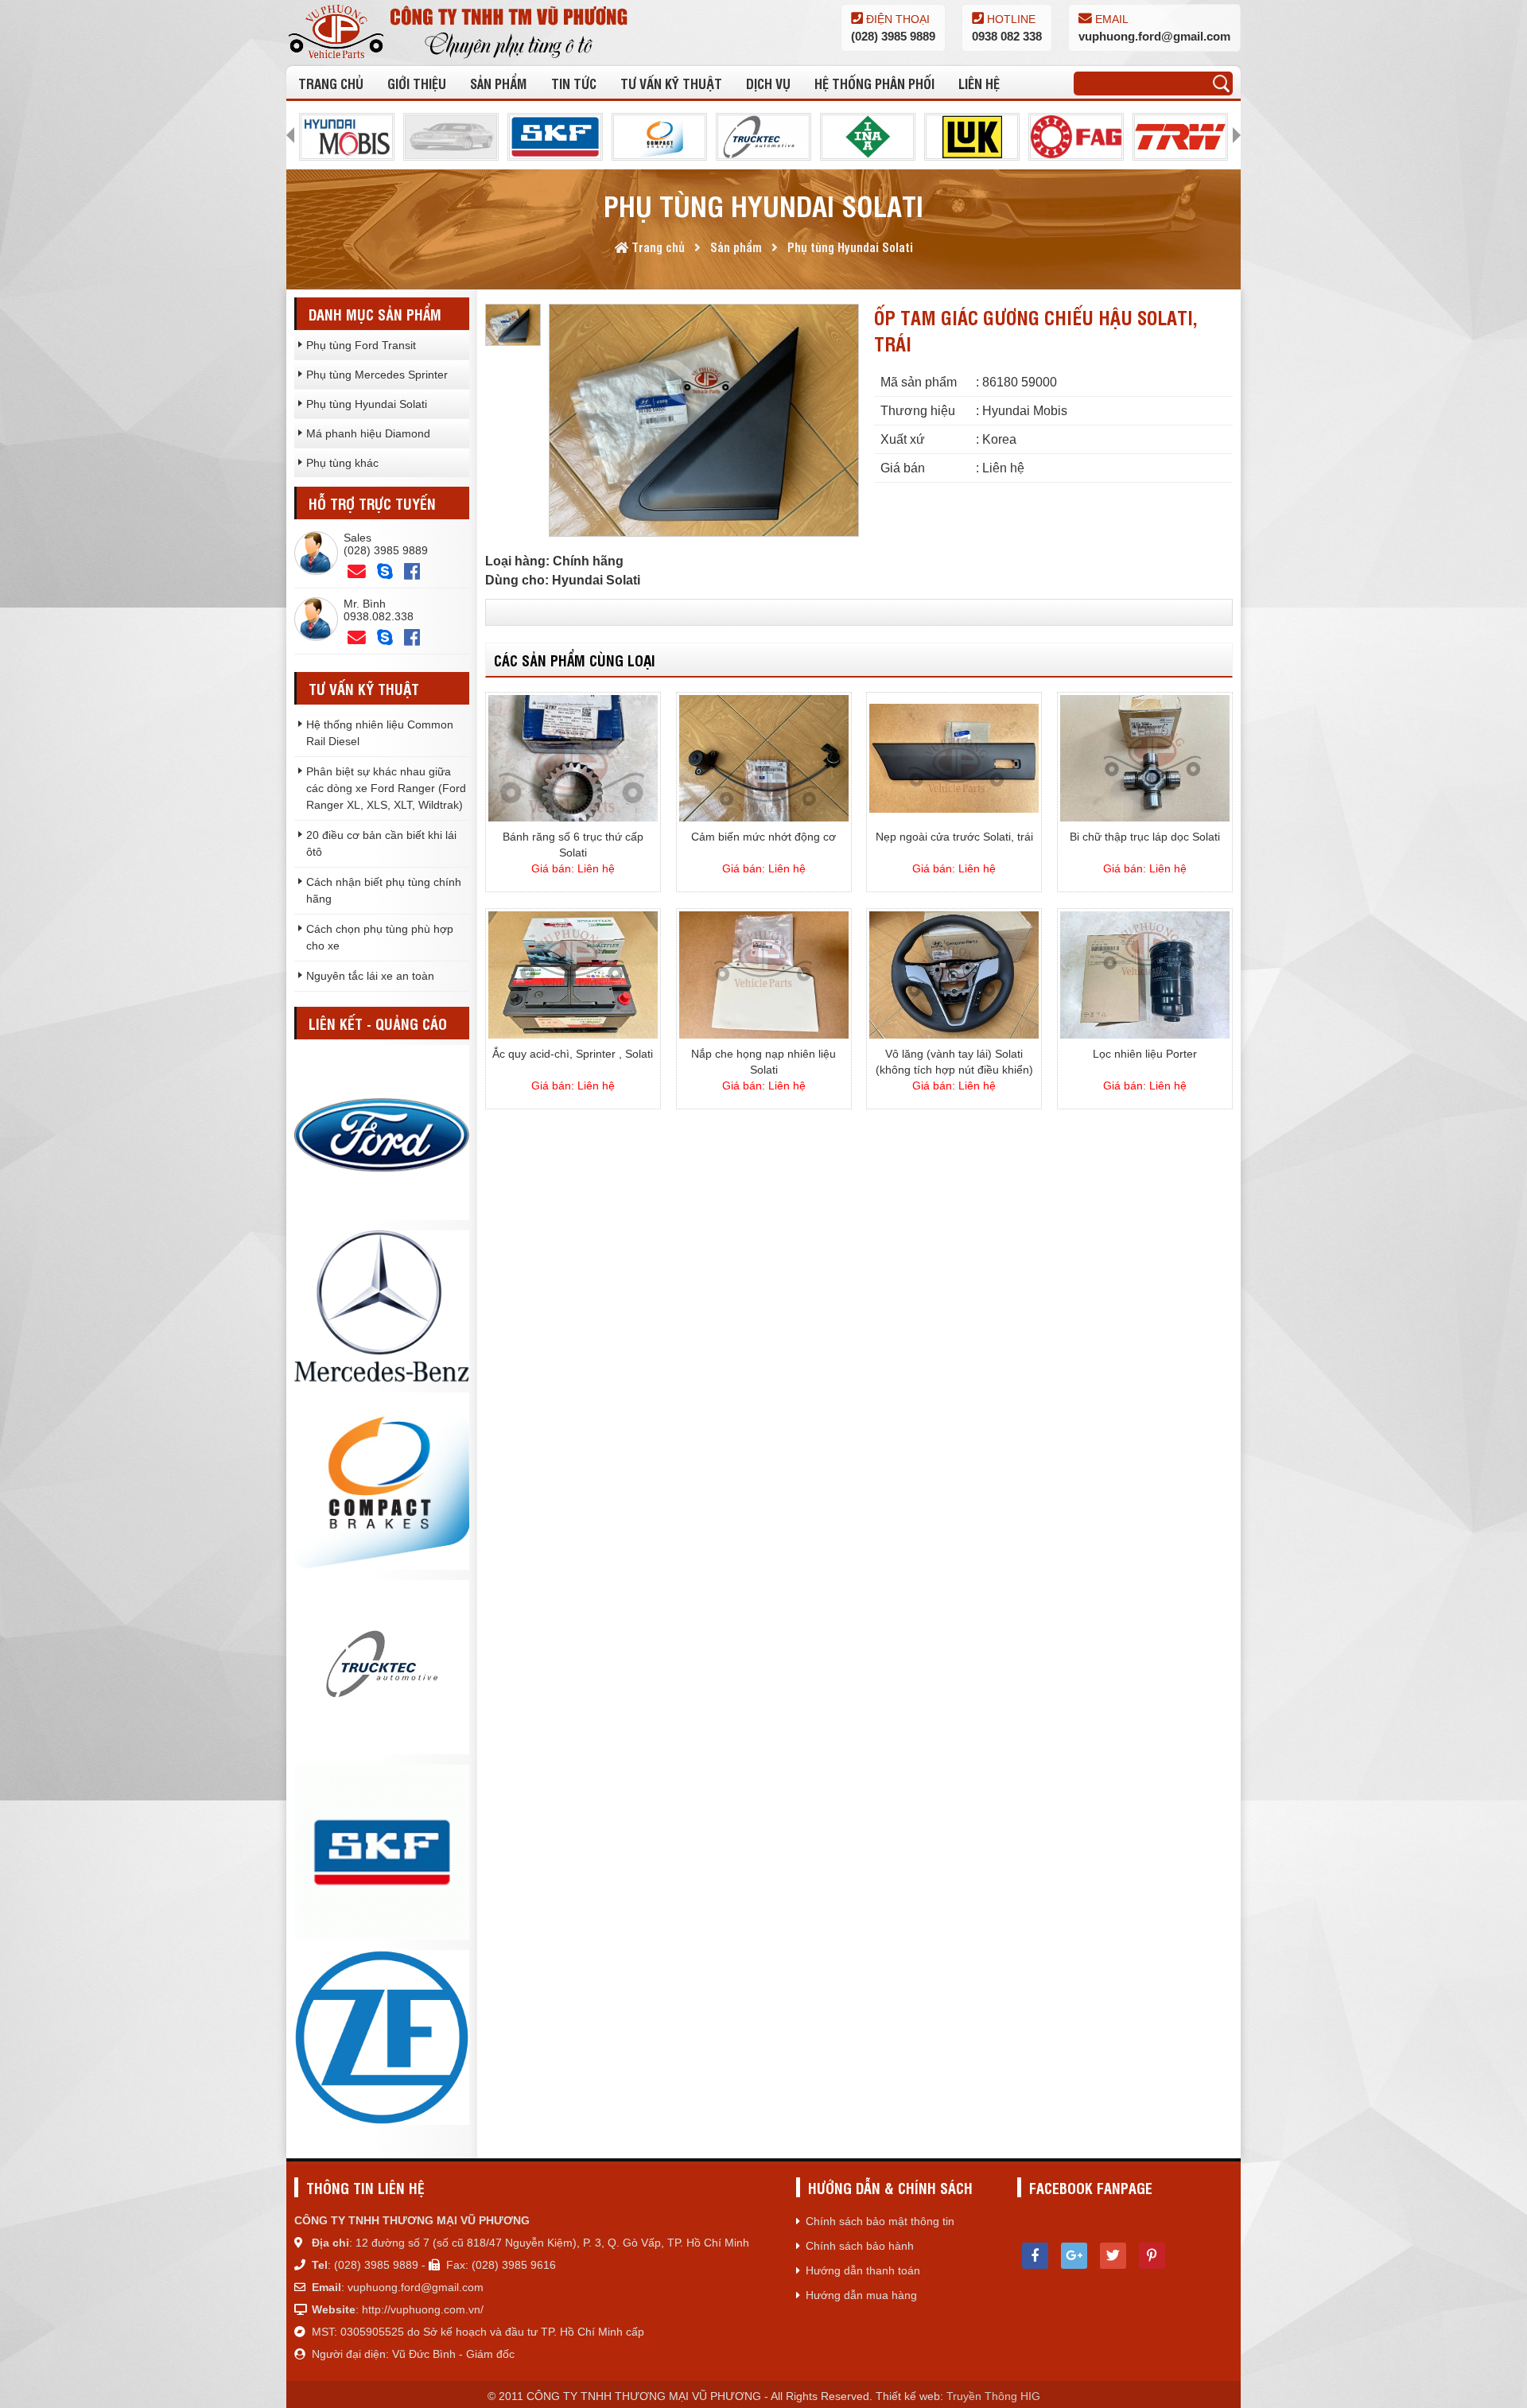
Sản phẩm (498, 83)
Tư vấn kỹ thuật (671, 83)
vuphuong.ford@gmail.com (1154, 36)
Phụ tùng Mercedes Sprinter (377, 375)
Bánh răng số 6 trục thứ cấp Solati (573, 845)
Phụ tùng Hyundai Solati (367, 404)
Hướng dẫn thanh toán (863, 2270)
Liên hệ (979, 83)
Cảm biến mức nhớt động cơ (763, 837)
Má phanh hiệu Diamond (368, 433)
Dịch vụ (768, 83)
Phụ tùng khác (342, 463)
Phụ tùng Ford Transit (361, 345)
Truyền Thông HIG (993, 2396)
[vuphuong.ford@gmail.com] (357, 638)
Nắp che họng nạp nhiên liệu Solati (763, 1062)
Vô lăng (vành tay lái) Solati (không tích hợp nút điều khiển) (954, 1062)
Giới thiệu (417, 83)
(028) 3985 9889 (893, 36)
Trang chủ (331, 83)
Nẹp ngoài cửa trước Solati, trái (954, 837)
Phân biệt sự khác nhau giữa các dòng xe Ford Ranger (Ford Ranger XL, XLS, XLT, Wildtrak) (386, 788)
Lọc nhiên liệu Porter (1145, 1054)
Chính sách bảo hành (860, 2246)
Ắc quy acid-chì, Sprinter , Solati (573, 1054)
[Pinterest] (1152, 2256)
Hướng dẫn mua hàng (861, 2295)
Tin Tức (574, 83)
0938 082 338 (1007, 36)
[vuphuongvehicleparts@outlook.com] (357, 572)
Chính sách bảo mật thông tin (880, 2221)
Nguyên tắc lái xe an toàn (370, 976)
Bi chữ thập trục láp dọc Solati (1145, 837)
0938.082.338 (379, 616)
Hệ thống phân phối (874, 83)
